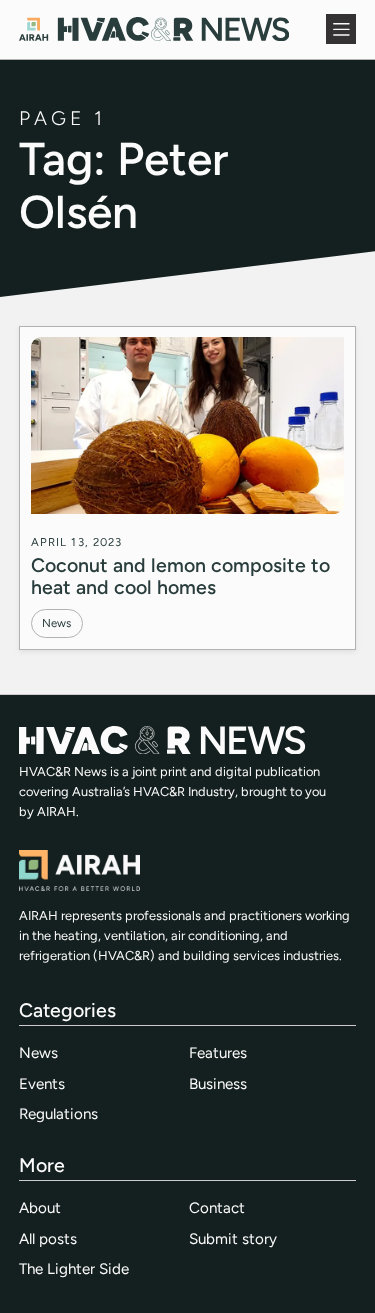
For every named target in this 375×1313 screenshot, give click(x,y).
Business (218, 1084)
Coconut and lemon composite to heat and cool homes (180, 576)
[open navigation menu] (341, 29)
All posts (48, 1239)
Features (218, 1053)
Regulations (58, 1114)
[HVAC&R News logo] (154, 29)
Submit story (233, 1239)
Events (42, 1084)
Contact (217, 1208)
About (40, 1208)
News (56, 623)
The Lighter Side (74, 1269)
